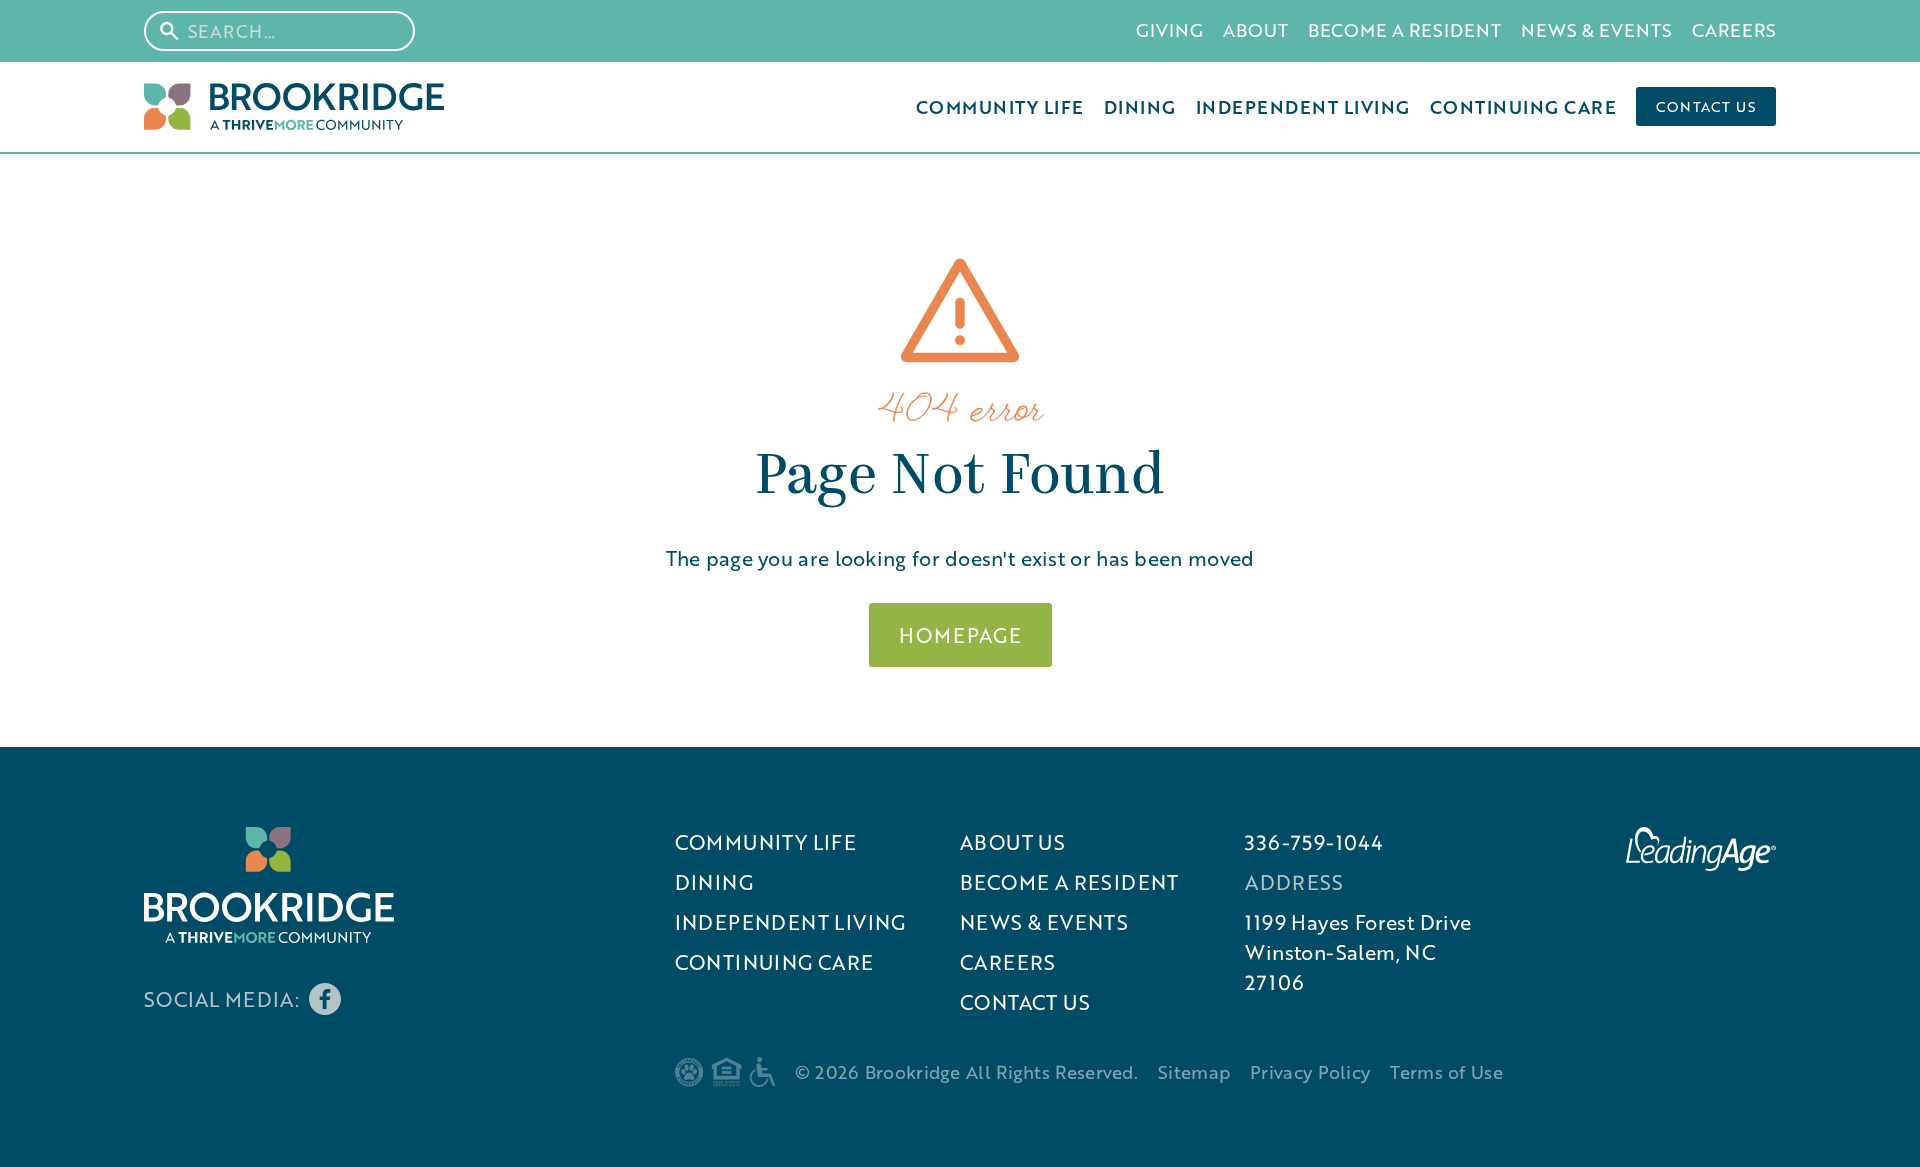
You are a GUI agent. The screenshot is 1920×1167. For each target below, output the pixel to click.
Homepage (960, 635)
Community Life (1000, 107)
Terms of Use (1446, 1072)
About (1255, 30)
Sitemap (1194, 1072)
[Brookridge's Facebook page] (325, 999)
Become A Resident (1404, 30)
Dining (1140, 107)
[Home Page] (294, 106)
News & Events (1596, 30)
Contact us (1706, 106)
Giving (1169, 30)
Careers (1734, 30)
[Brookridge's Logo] (269, 885)
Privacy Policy (1310, 1072)
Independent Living (1303, 107)
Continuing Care (1523, 107)
